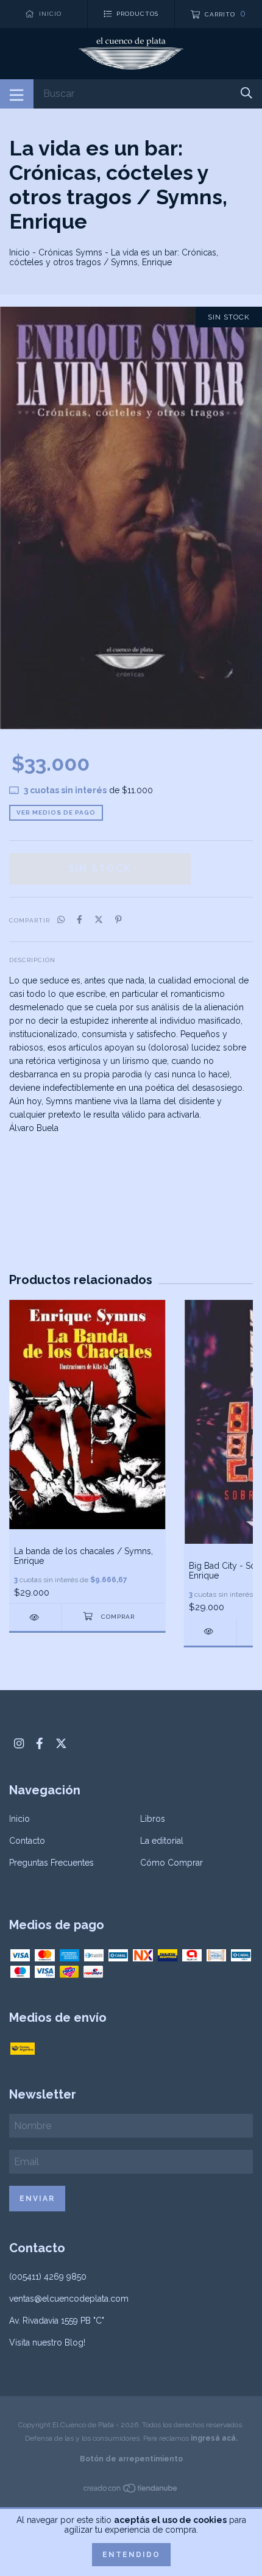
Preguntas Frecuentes (51, 1863)
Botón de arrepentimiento (131, 2459)
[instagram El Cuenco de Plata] (19, 1743)
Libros (153, 1819)
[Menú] (17, 94)
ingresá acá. (214, 2438)
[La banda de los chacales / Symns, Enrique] (35, 1617)
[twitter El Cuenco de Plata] (61, 1743)
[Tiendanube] (131, 2490)
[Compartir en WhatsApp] (61, 919)
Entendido (131, 2555)
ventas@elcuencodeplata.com (69, 2299)
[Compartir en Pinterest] (119, 919)
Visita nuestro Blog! (47, 2342)
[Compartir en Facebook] (80, 919)
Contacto (27, 1841)
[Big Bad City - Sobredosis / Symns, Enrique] (210, 1631)
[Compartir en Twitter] (99, 919)
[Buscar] (246, 93)
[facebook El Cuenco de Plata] (40, 1743)
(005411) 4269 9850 (48, 2277)
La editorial (162, 1841)
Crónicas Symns (70, 252)
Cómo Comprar (172, 1863)
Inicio (19, 252)
